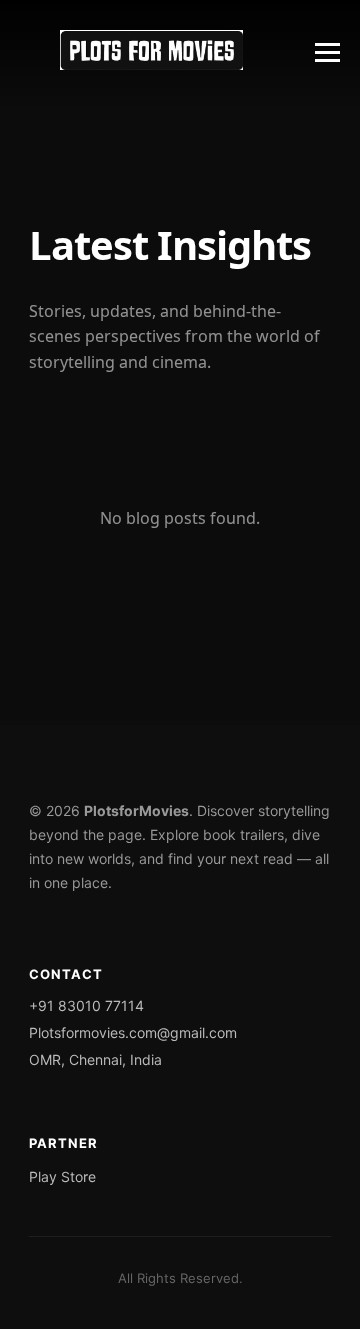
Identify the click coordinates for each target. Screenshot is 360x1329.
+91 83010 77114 (86, 1005)
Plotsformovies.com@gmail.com (133, 1032)
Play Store (62, 1176)
